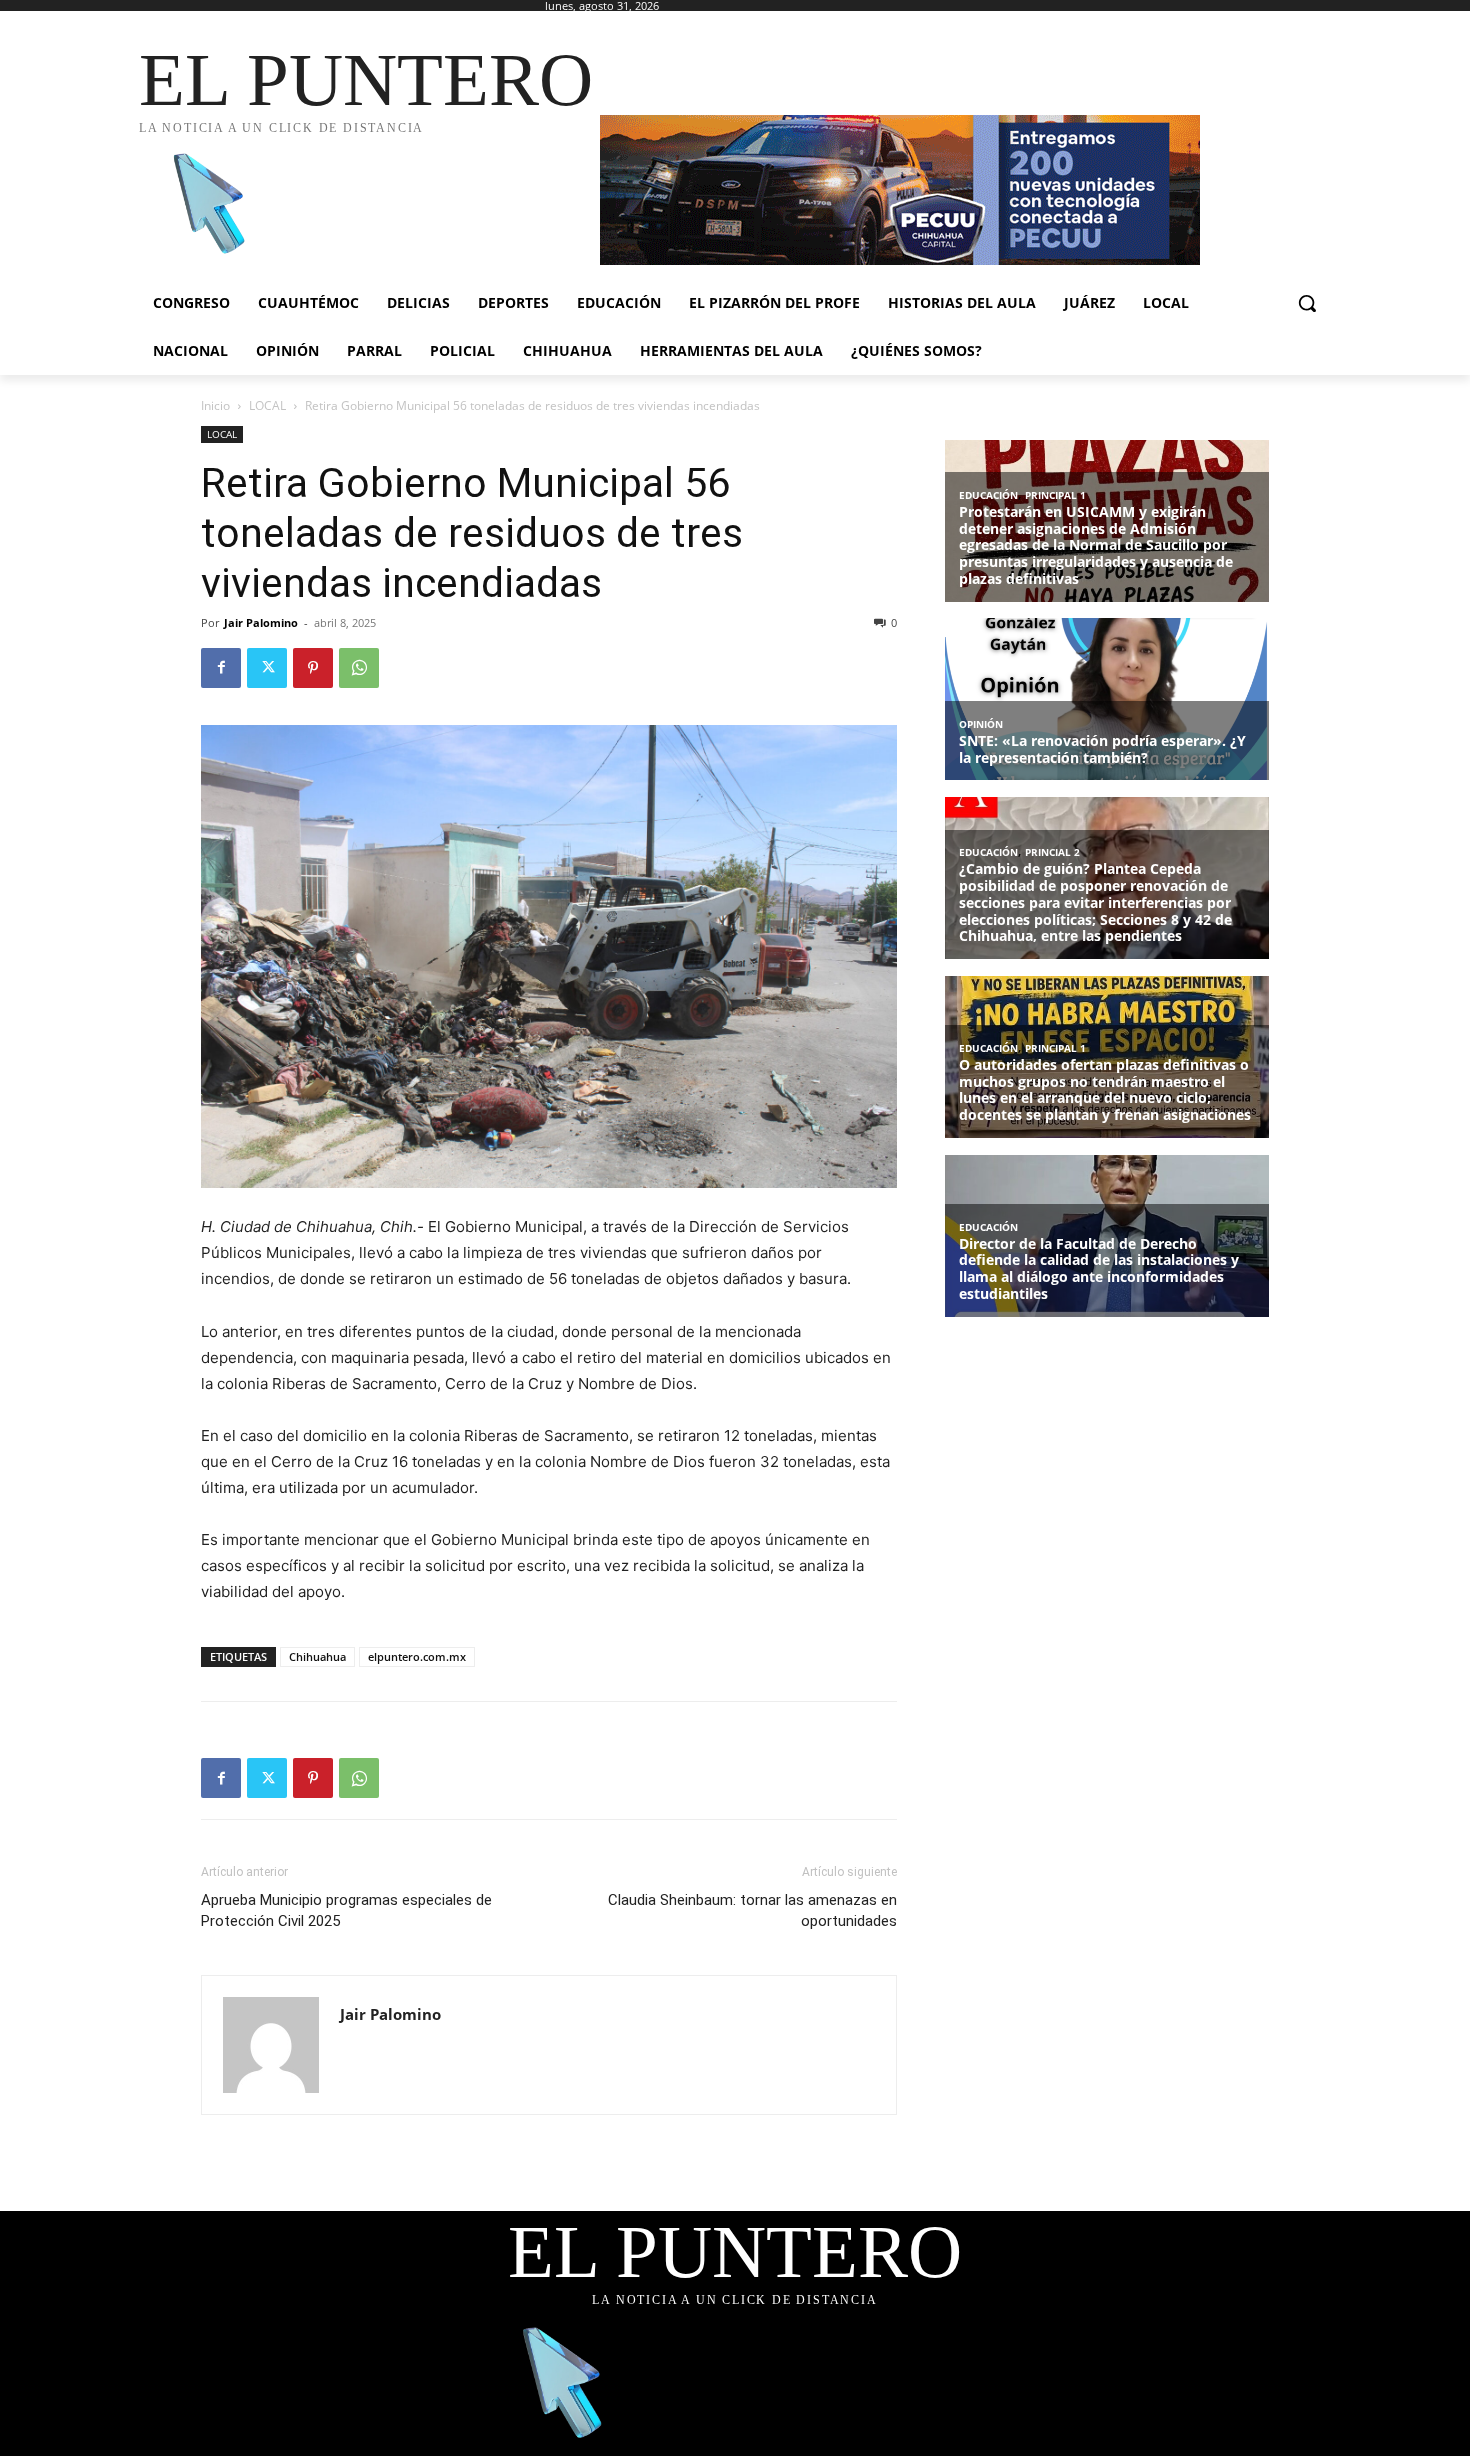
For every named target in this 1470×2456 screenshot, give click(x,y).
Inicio (215, 405)
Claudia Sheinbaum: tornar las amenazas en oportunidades (752, 1910)
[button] (1307, 303)
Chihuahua (317, 1656)
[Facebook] (221, 668)
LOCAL (267, 405)
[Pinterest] (313, 668)
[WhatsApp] (359, 668)
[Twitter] (267, 668)
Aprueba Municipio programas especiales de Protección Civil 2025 (346, 1910)
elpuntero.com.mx (417, 1656)
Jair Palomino (261, 622)
